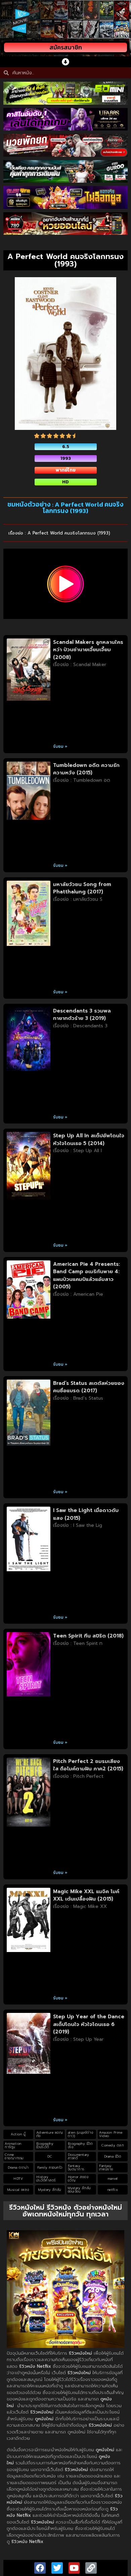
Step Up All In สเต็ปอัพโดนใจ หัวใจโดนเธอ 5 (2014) (89, 1139)
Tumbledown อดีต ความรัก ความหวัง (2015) (86, 769)
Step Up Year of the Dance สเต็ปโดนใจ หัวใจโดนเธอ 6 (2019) (89, 2024)
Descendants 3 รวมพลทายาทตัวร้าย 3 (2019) (82, 1015)
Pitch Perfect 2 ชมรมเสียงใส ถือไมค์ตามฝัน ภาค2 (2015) (88, 1765)
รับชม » (60, 746)
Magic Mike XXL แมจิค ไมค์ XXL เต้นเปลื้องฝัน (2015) (86, 1895)
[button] (66, 62)
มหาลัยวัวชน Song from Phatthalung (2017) (82, 888)
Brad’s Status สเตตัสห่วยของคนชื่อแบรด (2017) (89, 1387)
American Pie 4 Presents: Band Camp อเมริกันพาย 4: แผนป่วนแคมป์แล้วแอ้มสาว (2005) (86, 1276)
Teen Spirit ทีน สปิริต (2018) (88, 1636)
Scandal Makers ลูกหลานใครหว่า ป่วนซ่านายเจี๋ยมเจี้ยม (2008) (88, 650)
